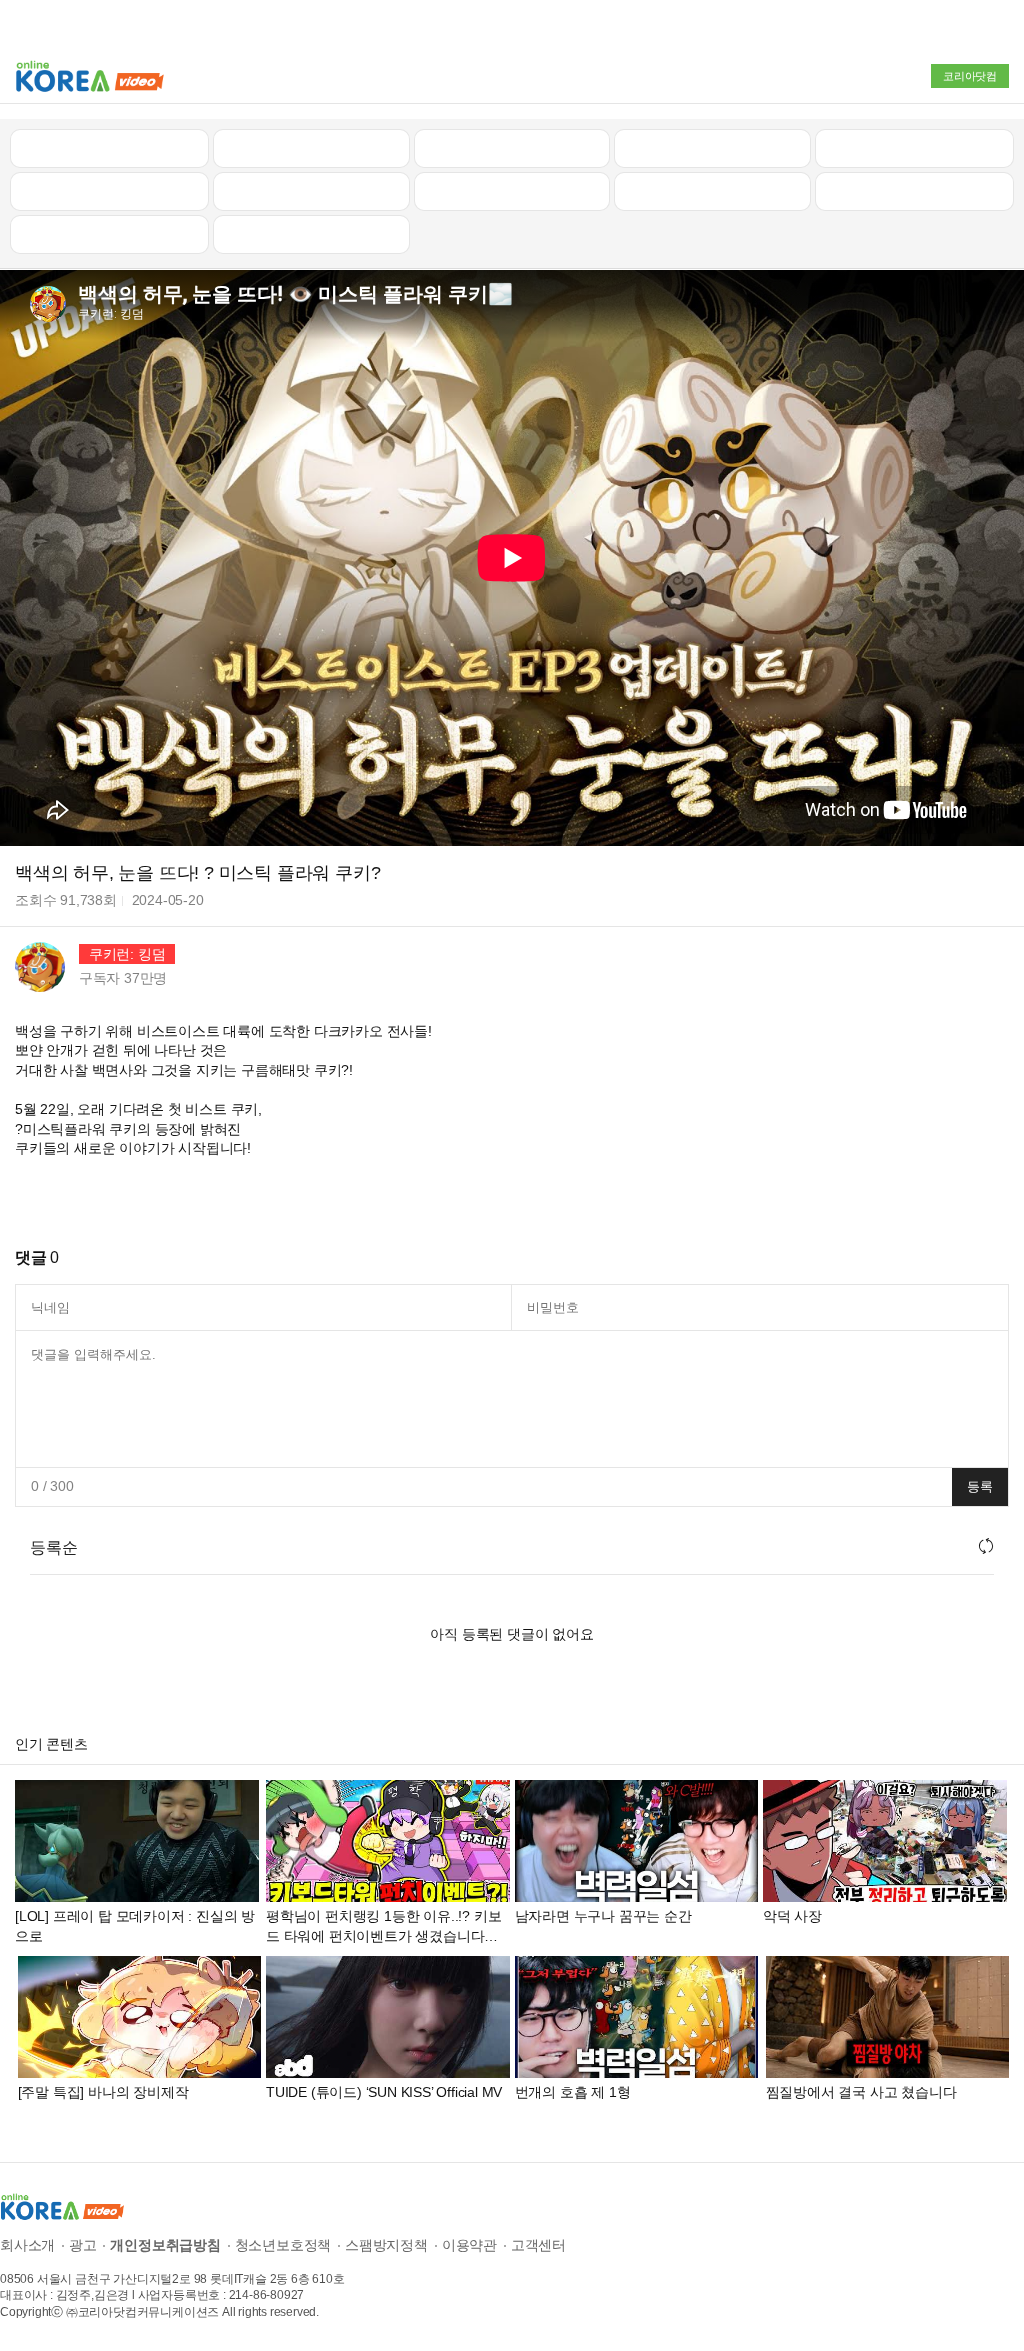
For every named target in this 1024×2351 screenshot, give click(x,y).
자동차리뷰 (712, 148)
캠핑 (311, 191)
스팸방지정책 (386, 2245)
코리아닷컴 (970, 76)
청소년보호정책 (283, 2245)
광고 (83, 2245)
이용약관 (469, 2245)
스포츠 (914, 191)
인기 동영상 (311, 148)
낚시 (110, 191)
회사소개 (27, 2245)
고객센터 (538, 2245)
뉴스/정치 (512, 148)
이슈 (713, 191)
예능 (512, 191)
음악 (311, 234)
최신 (110, 148)
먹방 (110, 234)
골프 (915, 148)
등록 (980, 1486)
